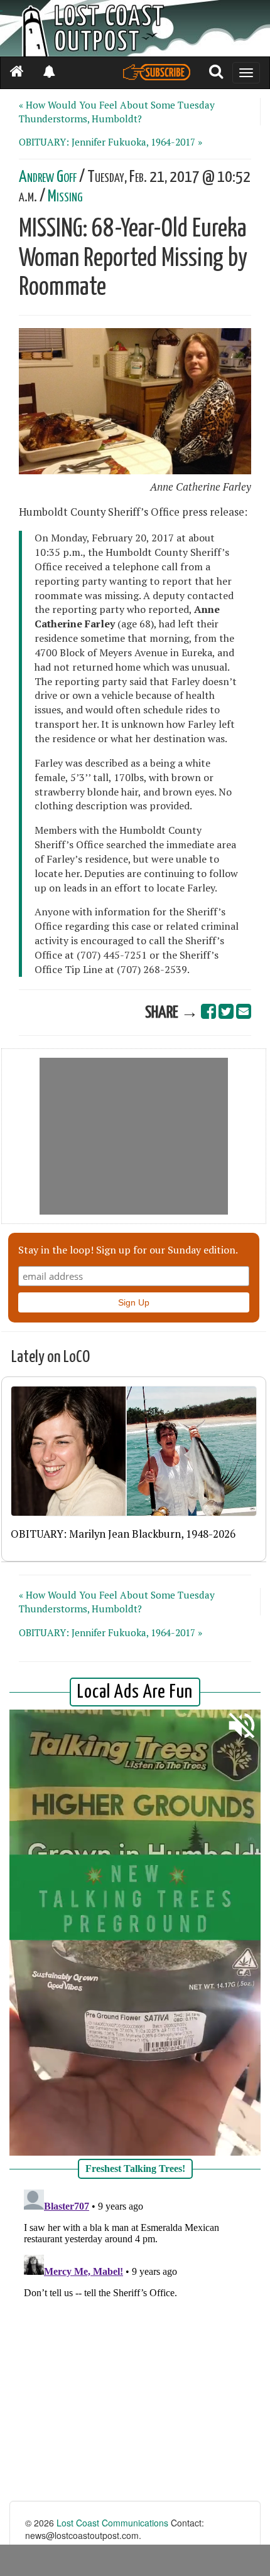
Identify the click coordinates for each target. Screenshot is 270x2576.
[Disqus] (135, 2341)
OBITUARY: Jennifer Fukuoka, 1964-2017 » (111, 142)
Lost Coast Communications (112, 2523)
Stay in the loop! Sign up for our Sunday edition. (128, 1250)
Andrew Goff (48, 177)
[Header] (135, 28)
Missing (65, 197)
